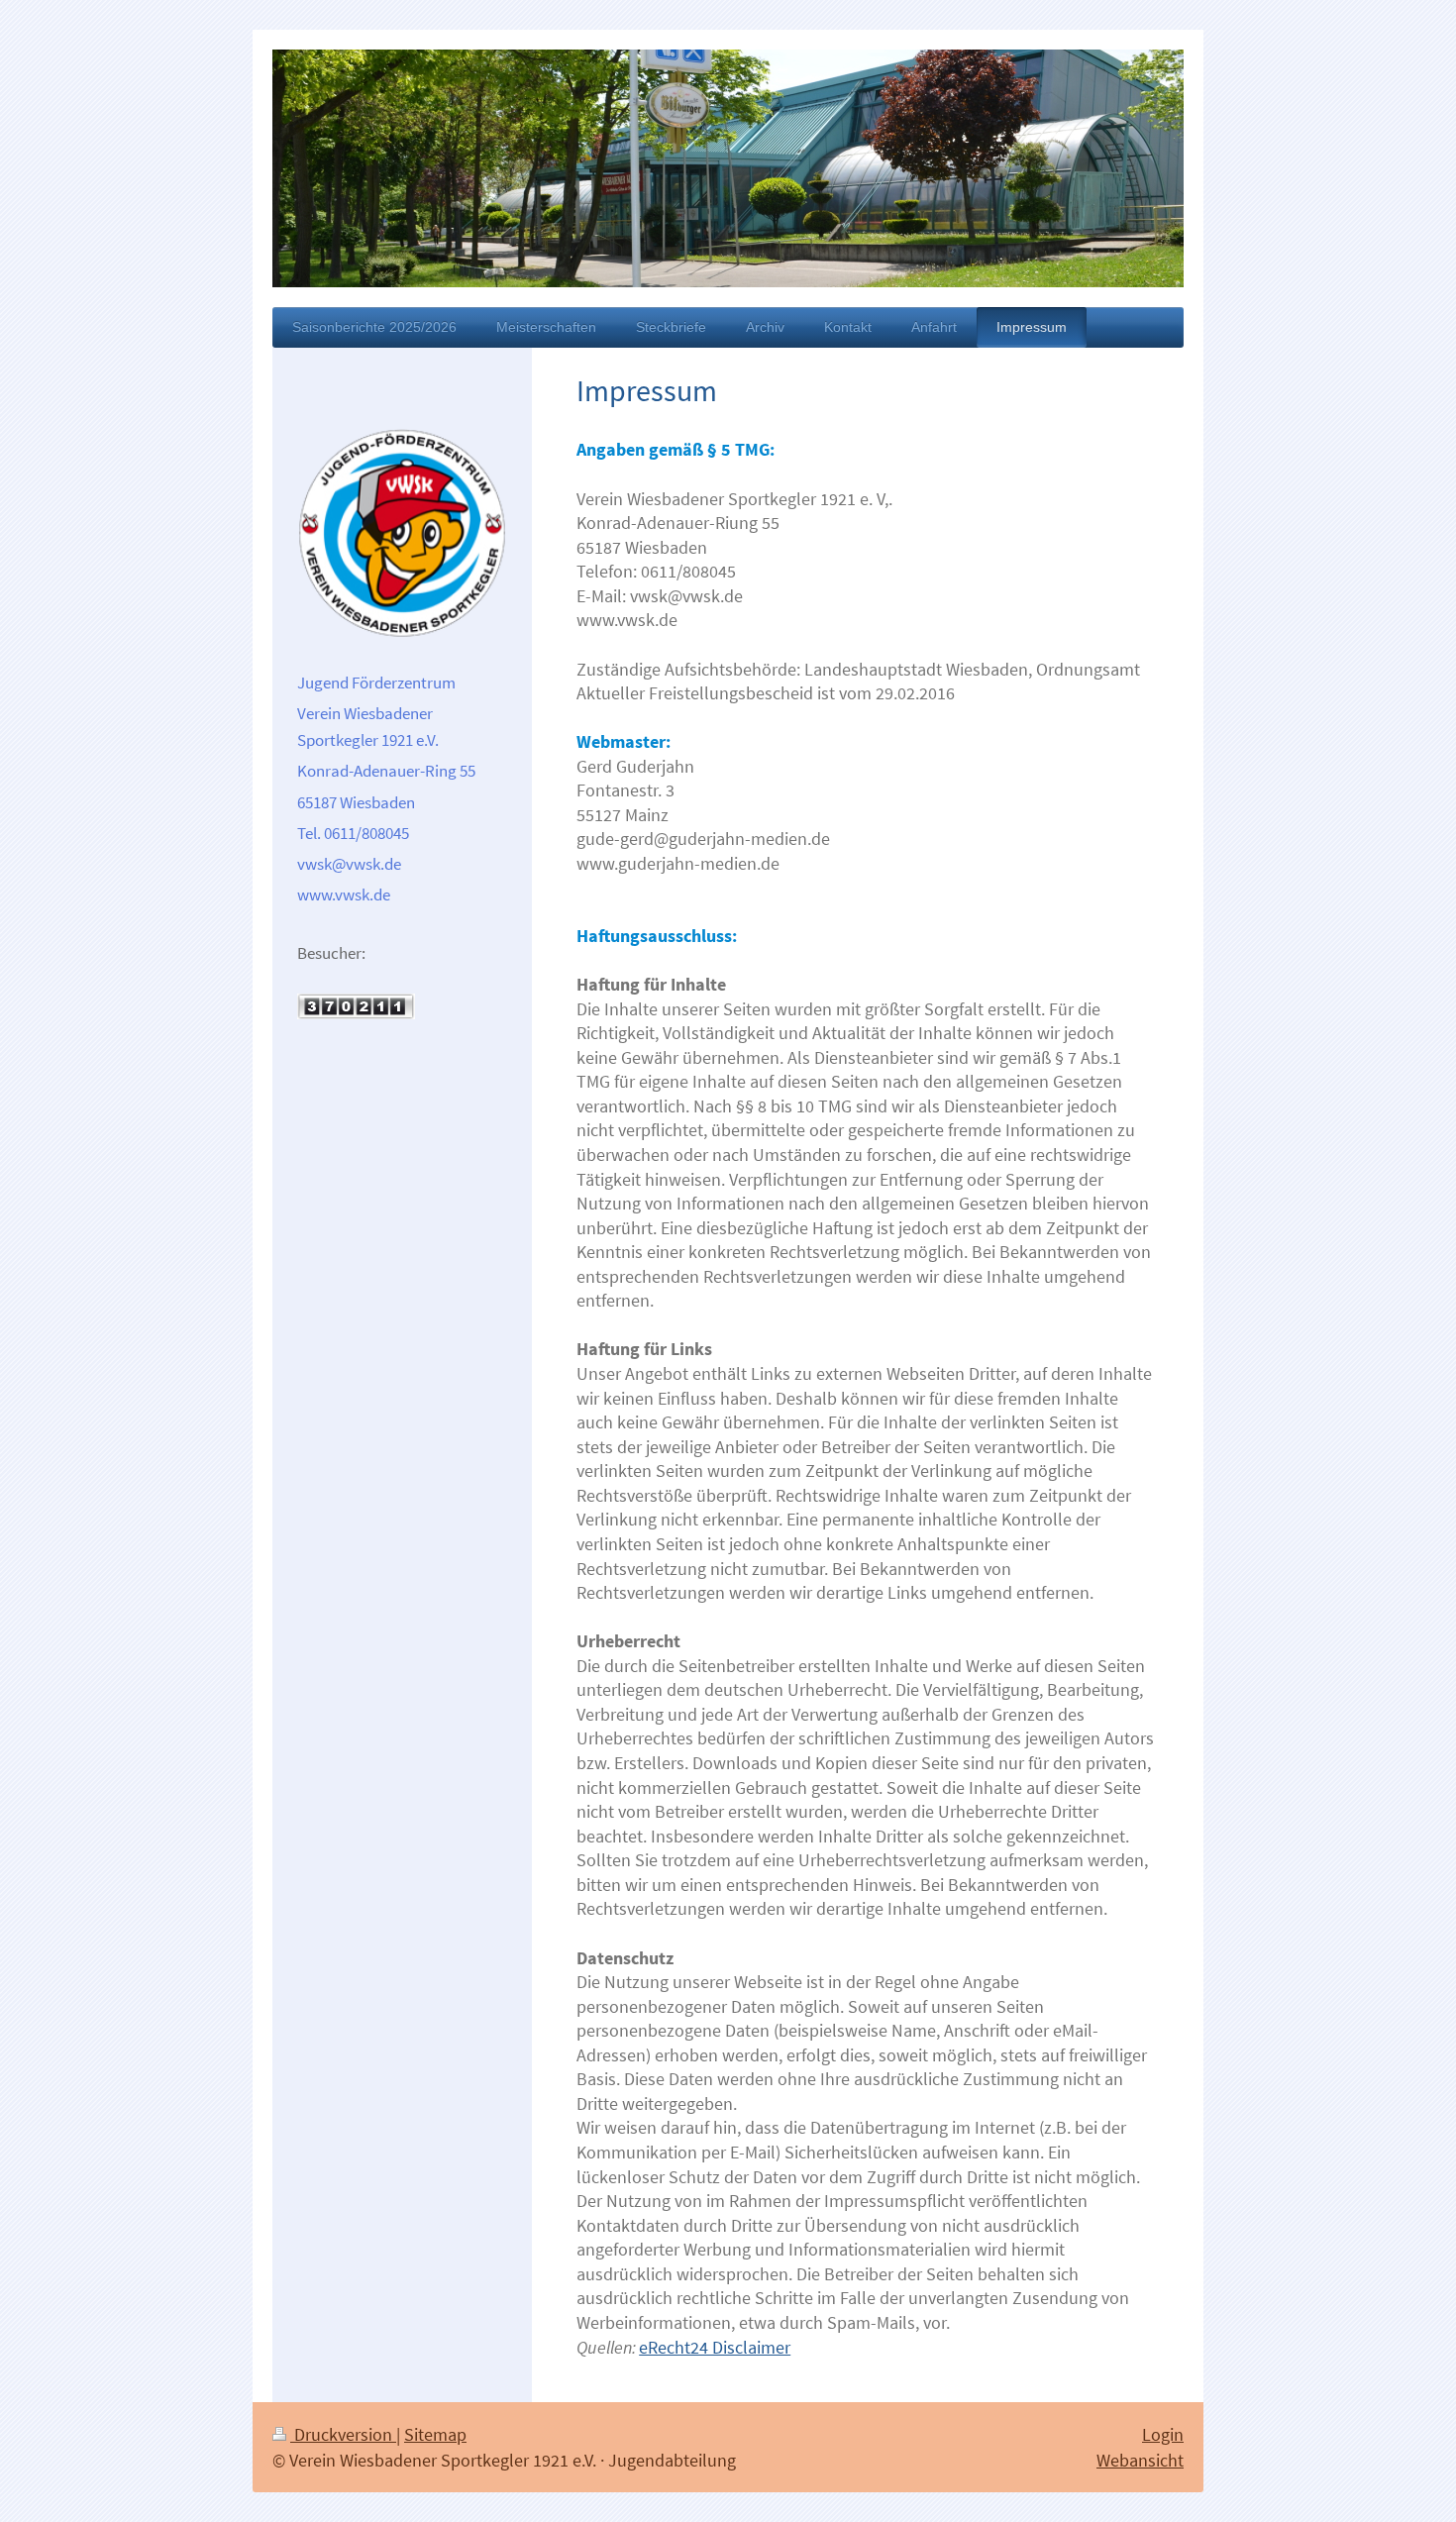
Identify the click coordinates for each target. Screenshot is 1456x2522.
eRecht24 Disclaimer (715, 2347)
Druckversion (343, 2434)
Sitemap (435, 2434)
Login (1163, 2434)
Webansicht (1140, 2460)
